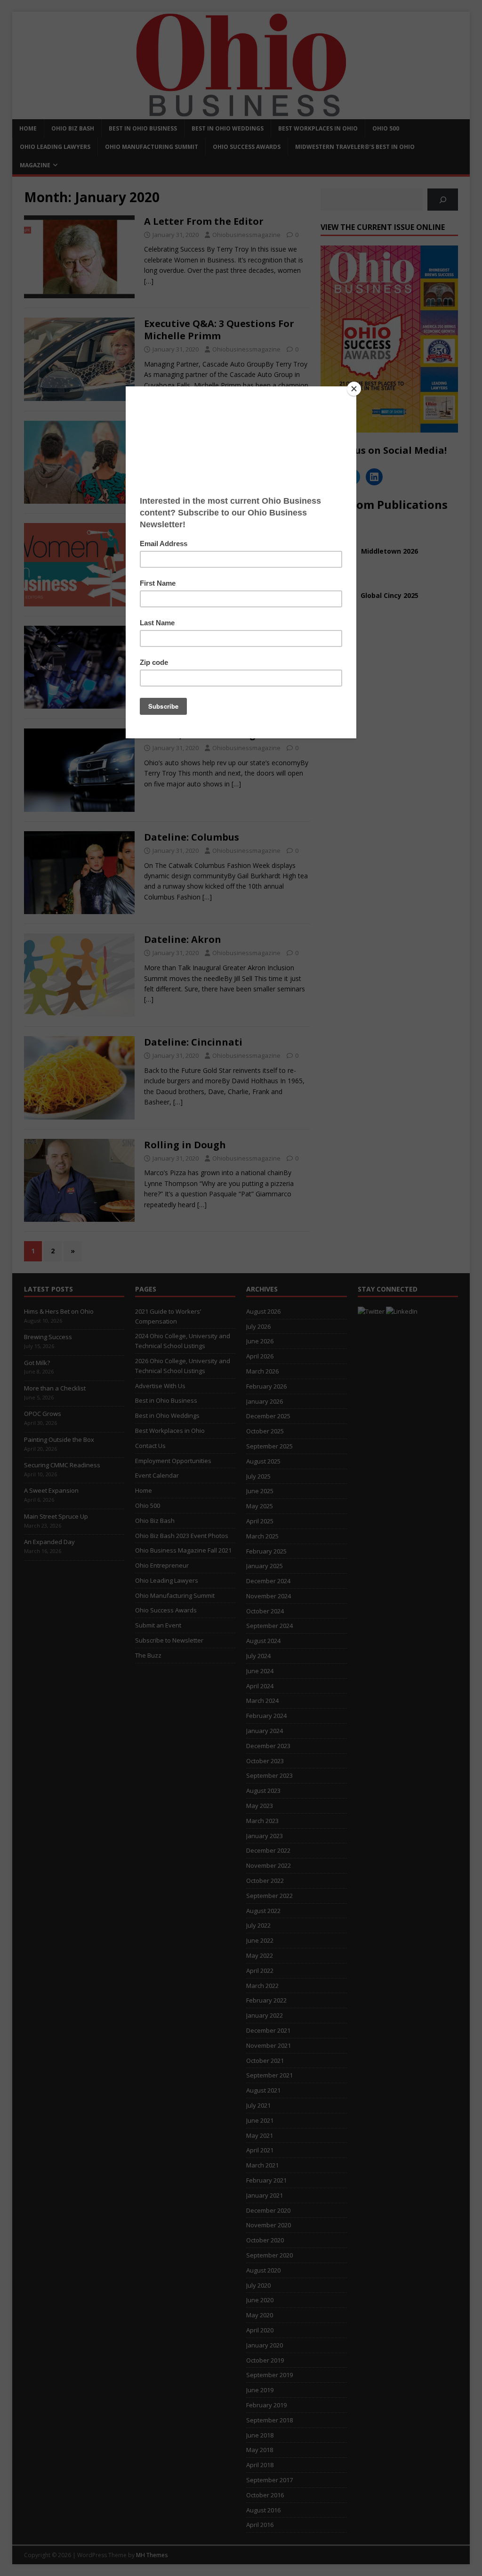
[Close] (354, 389)
